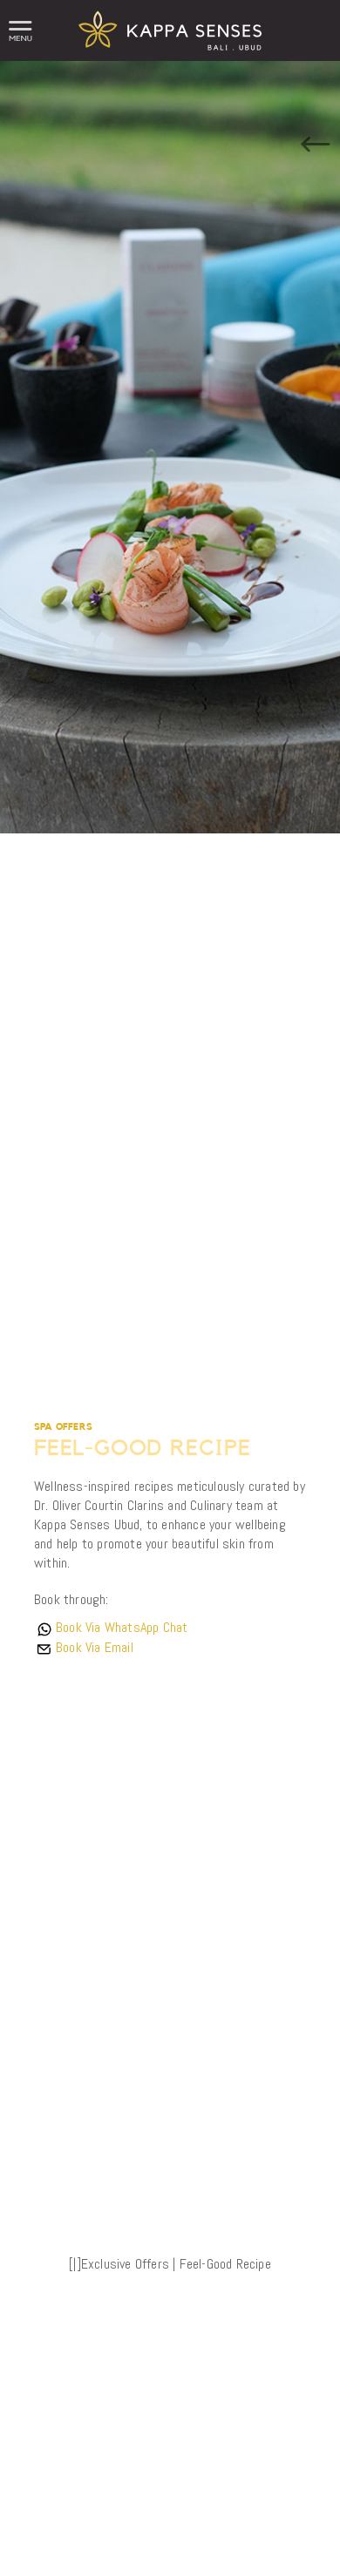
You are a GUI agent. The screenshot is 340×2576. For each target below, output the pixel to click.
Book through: (71, 1599)
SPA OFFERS (63, 1427)
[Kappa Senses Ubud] (170, 56)
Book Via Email (95, 1647)
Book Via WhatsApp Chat (122, 1627)
